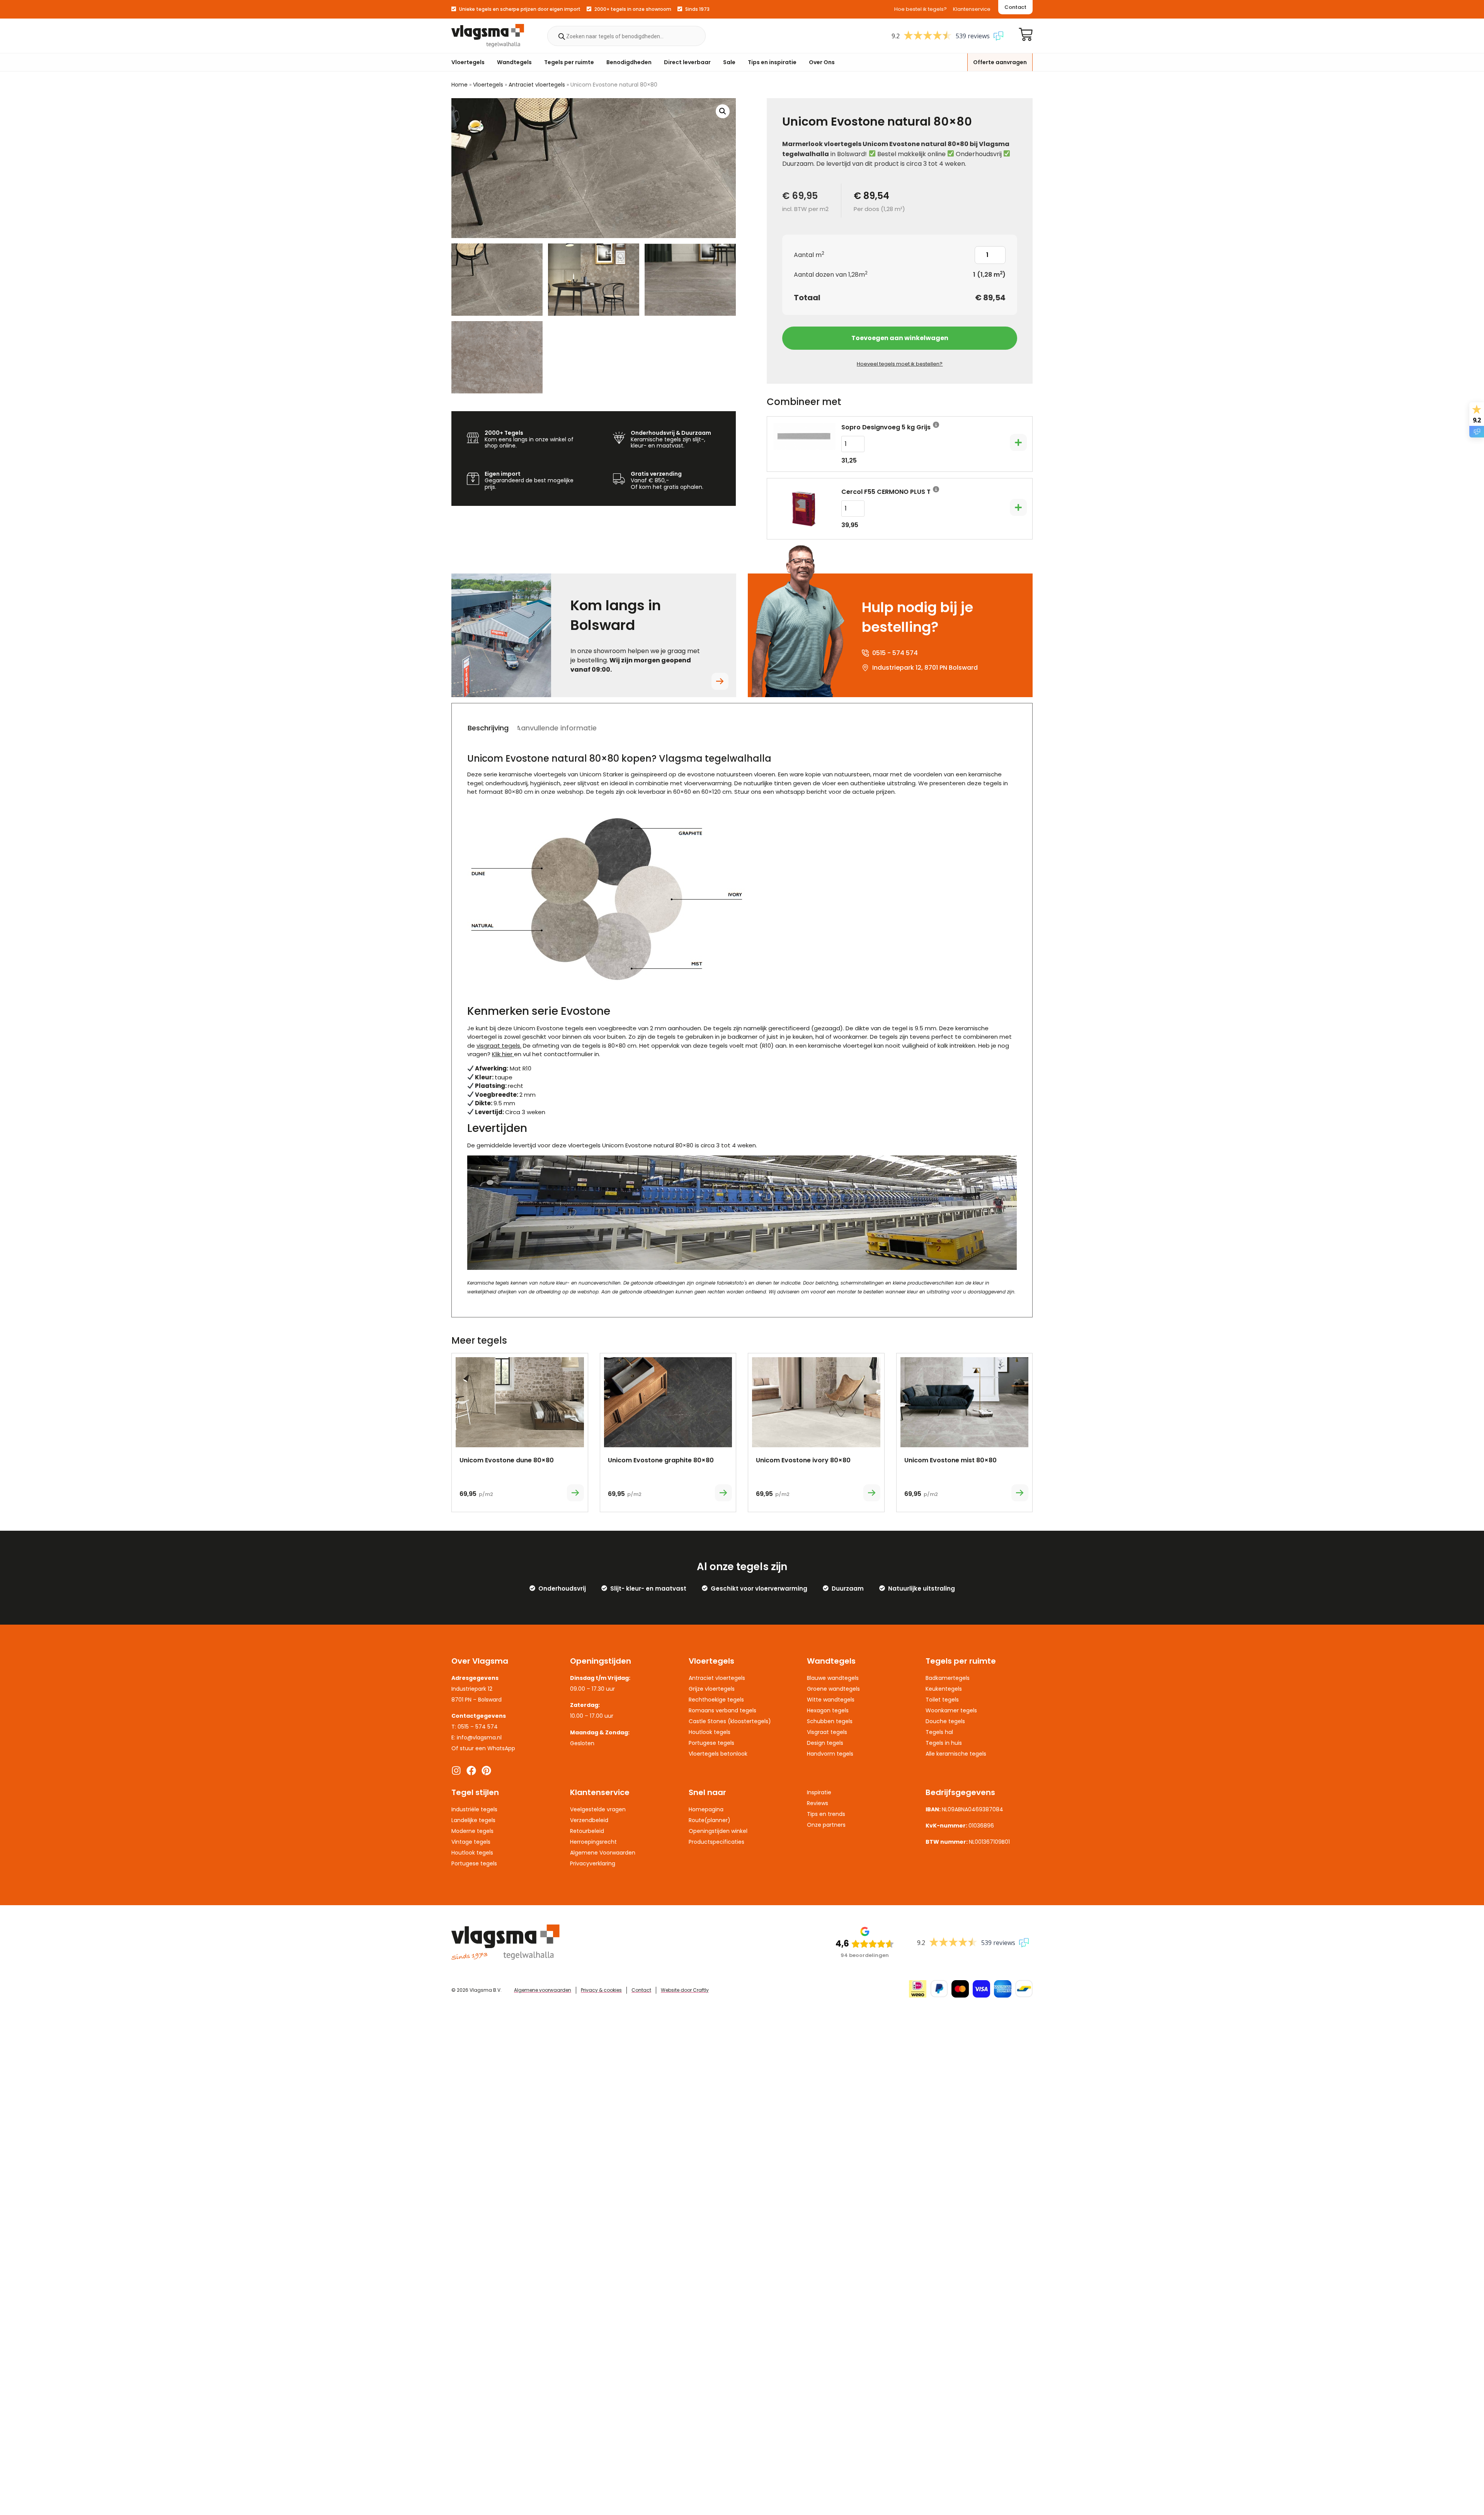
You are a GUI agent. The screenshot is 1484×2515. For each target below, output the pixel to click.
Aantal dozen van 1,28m (831, 275)
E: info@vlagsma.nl (477, 1737)
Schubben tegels (830, 1721)
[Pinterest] (486, 1771)
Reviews (818, 1803)
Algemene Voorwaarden (603, 1853)
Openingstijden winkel (718, 1831)
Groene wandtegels (833, 1689)
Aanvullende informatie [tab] (556, 728)
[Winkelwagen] (1026, 34)
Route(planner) (710, 1820)
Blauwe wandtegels (833, 1678)
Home (459, 85)
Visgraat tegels (827, 1732)
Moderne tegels (472, 1831)
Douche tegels (945, 1721)
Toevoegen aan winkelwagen (900, 338)
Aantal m (809, 255)
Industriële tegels (474, 1809)
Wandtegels (514, 62)
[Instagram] (456, 1771)
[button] (723, 111)
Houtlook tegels (710, 1732)
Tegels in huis (944, 1743)
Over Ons (822, 62)
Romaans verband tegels (722, 1710)
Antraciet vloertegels (537, 85)
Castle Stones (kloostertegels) (730, 1721)
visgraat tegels (498, 1046)
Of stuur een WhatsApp (483, 1748)
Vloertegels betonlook (718, 1754)
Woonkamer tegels (951, 1710)
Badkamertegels (948, 1678)
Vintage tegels (471, 1842)
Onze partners (826, 1825)
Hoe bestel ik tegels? (921, 9)
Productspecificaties (716, 1842)
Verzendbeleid (589, 1820)
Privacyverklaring (593, 1863)
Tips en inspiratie (772, 62)
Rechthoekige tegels (716, 1700)
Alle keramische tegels (956, 1754)
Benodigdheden (629, 62)
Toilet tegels (942, 1700)
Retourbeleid (587, 1831)
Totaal (807, 298)
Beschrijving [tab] (488, 728)
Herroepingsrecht (593, 1842)
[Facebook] (471, 1771)
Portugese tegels (711, 1743)
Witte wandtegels (831, 1700)
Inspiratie (819, 1792)
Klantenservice (972, 9)
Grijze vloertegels (712, 1689)
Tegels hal (939, 1732)
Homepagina (706, 1809)
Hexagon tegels (828, 1710)
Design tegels (825, 1743)
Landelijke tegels (473, 1820)
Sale (729, 62)
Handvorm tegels (830, 1754)
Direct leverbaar (687, 62)
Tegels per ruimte (569, 62)
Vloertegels (468, 62)
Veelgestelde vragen (598, 1809)
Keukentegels (944, 1689)
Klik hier (502, 1054)
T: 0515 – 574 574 (475, 1727)
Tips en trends (826, 1814)
